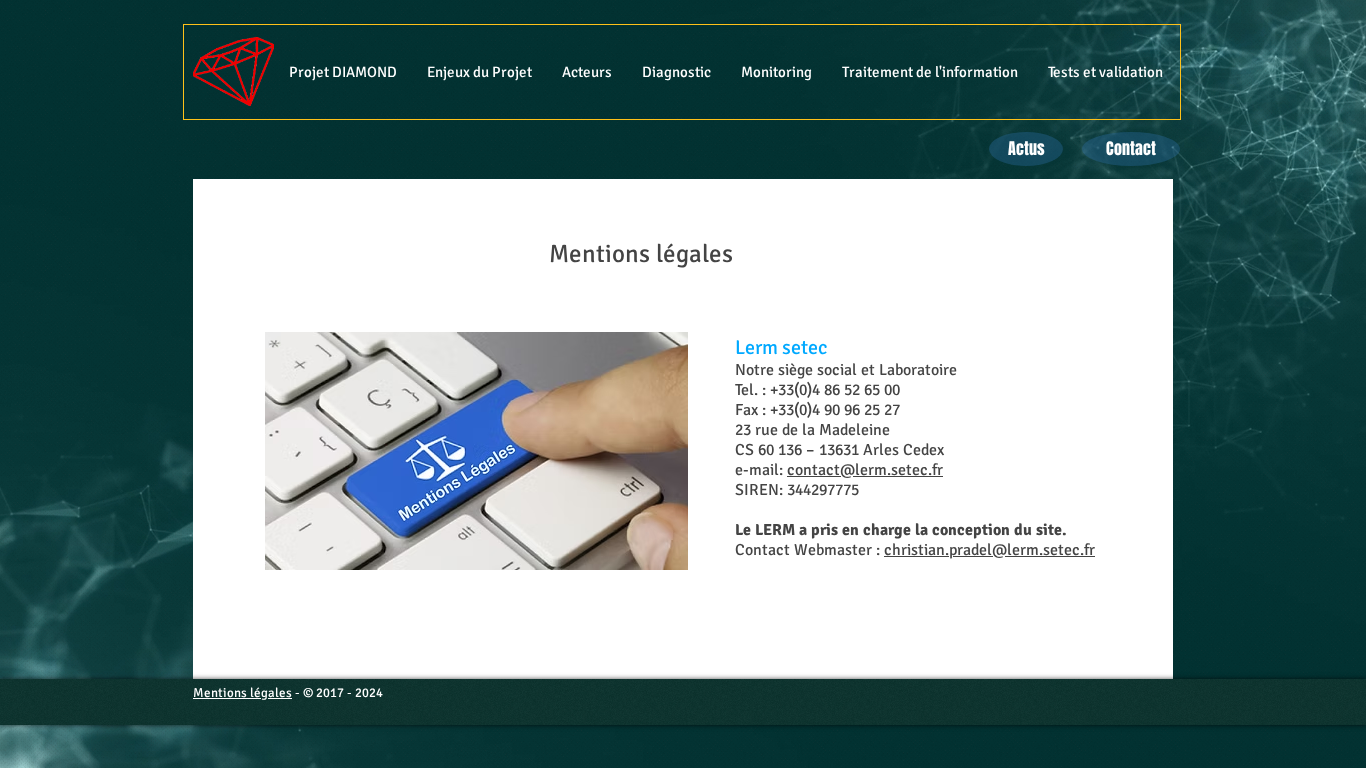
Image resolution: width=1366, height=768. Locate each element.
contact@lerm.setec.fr (865, 470)
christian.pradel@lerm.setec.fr (989, 550)
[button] (479, 72)
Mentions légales (242, 693)
